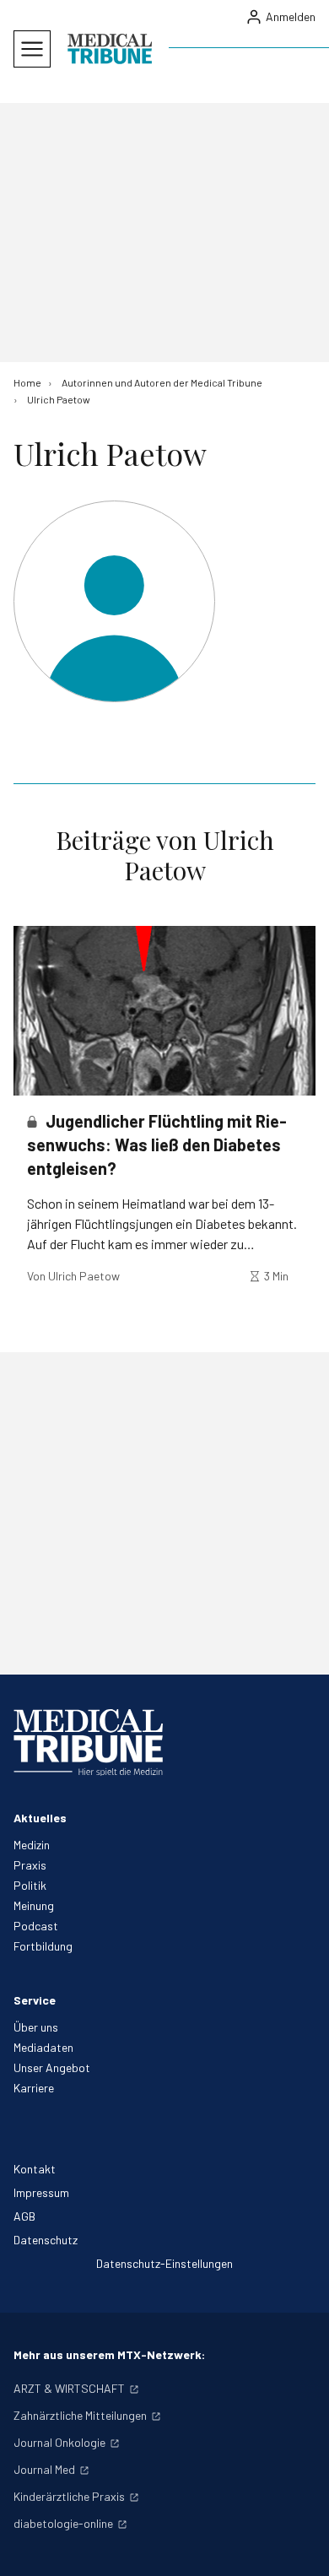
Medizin (32, 1845)
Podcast (36, 1926)
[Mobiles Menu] (32, 49)
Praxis (30, 1865)
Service (35, 2000)
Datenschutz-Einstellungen (164, 2263)
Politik (30, 1885)
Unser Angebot (52, 2067)
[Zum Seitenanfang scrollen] (299, 2546)
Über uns (36, 2027)
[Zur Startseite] (110, 49)
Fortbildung (43, 1946)
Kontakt (35, 2169)
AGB (24, 2216)
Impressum (41, 2192)
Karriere (34, 2088)
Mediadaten (43, 2047)
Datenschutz (46, 2240)
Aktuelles (40, 1818)
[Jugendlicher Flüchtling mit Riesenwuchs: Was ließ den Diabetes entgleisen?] (164, 1011)
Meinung (34, 1905)
